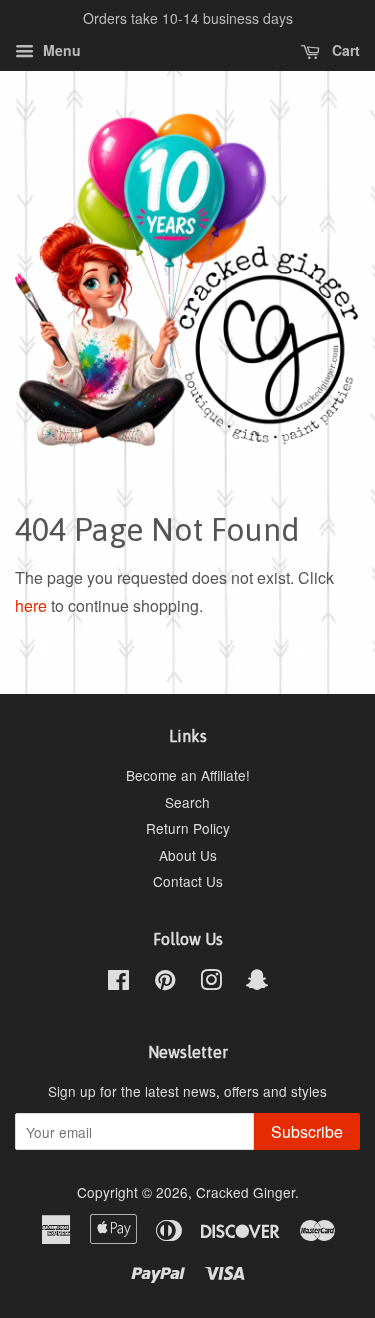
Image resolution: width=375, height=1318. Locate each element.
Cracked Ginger (245, 1192)
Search (187, 802)
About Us (188, 855)
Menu (60, 50)
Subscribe (307, 1131)
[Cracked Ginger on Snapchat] (257, 983)
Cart (344, 50)
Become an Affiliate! (188, 775)
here (31, 605)
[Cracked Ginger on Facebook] (118, 983)
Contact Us (188, 881)
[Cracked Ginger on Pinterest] (165, 983)
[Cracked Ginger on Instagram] (211, 983)
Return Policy (188, 828)
